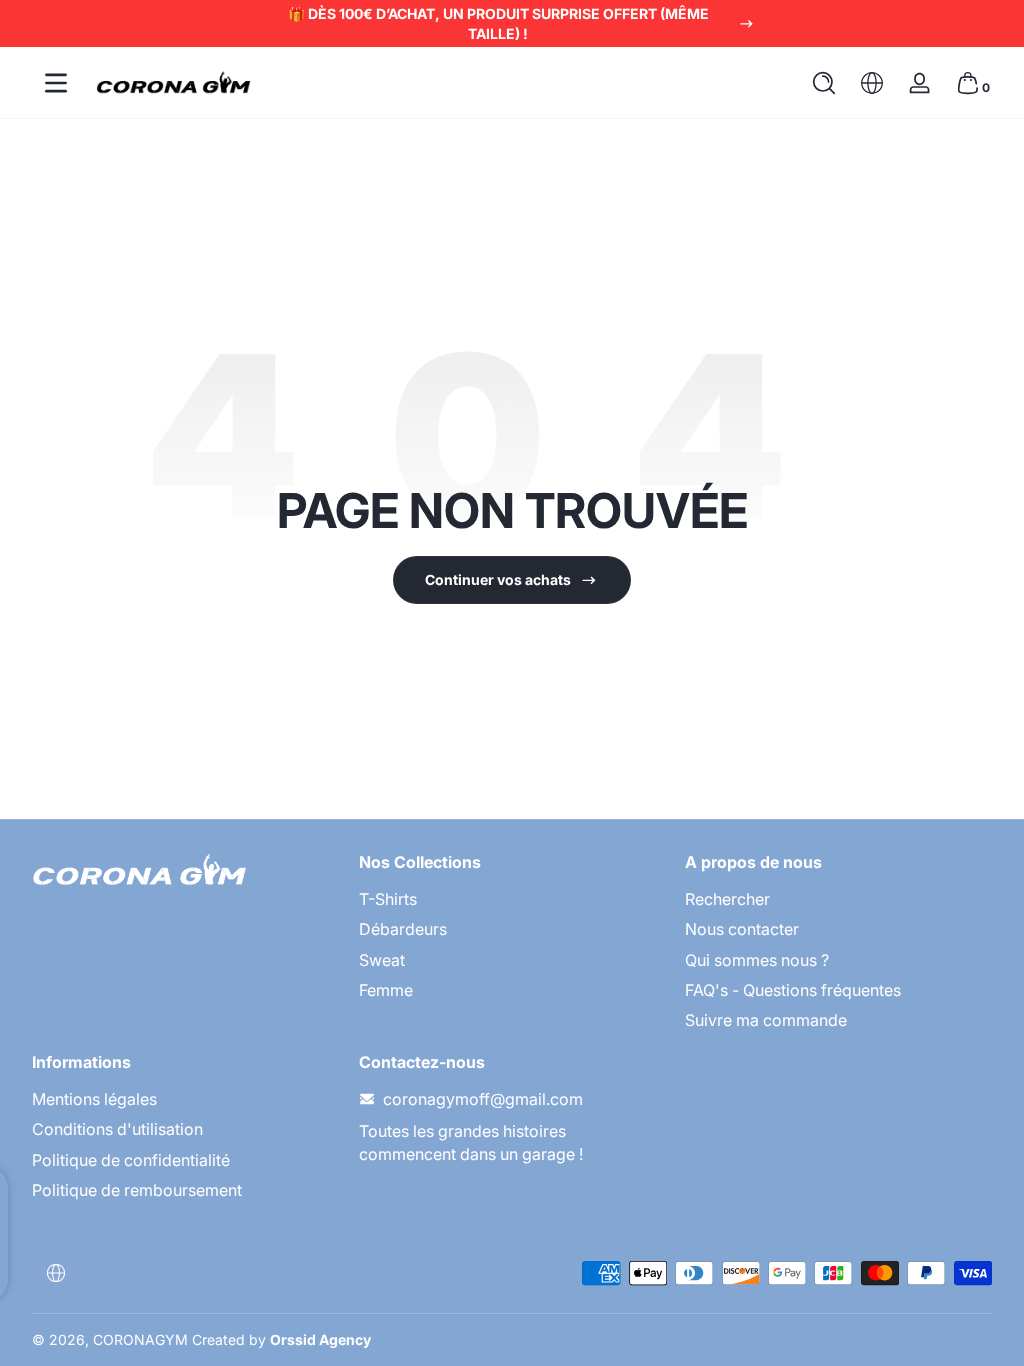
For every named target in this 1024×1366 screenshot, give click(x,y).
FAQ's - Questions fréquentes (793, 990)
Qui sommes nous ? (757, 960)
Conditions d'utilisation (117, 1129)
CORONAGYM (140, 1339)
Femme (386, 990)
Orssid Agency (320, 1339)
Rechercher (727, 899)
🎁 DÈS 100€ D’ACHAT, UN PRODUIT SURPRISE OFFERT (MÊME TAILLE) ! (498, 23)
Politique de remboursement (137, 1190)
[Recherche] (824, 83)
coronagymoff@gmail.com (483, 1099)
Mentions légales (94, 1099)
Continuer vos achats (498, 579)
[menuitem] (512, 899)
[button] (824, 83)
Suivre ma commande (766, 1020)
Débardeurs (403, 929)
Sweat (382, 960)
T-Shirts (388, 899)
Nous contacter (742, 929)
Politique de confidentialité (131, 1160)
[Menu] (56, 83)
